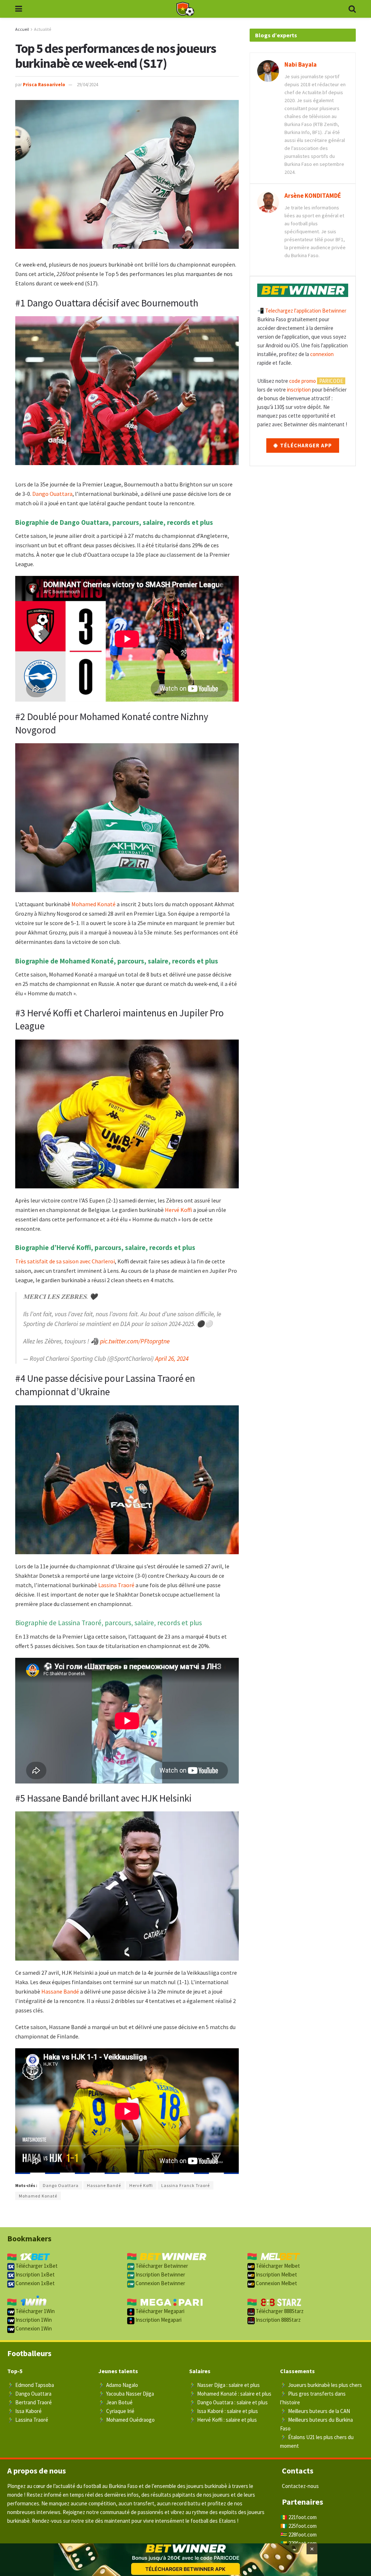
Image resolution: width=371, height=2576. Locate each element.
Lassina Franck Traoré (185, 2185)
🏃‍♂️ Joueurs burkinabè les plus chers (321, 2385)
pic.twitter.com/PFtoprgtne (135, 1341)
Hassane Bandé (60, 1991)
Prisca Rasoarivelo (44, 85)
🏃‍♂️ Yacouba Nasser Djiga (126, 2394)
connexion (322, 354)
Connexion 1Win (33, 2328)
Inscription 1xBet (35, 2274)
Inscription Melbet (276, 2274)
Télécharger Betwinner (161, 2266)
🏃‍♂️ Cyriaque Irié (116, 2411)
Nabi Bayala (301, 64)
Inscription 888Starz (278, 2320)
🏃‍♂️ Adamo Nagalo (118, 2385)
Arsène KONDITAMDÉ (313, 196)
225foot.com (303, 2526)
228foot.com (303, 2535)
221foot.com (303, 2517)
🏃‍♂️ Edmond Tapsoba (31, 2385)
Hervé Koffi (178, 1210)
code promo (303, 381)
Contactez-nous (300, 2486)
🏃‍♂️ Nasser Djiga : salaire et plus (224, 2385)
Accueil (22, 29)
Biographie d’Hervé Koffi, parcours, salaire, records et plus (105, 1247)
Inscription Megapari (158, 2320)
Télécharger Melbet (277, 2266)
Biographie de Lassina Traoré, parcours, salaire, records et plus (109, 1623)
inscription (299, 390)
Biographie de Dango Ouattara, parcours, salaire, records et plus (114, 522)
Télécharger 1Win (35, 2311)
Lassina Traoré (116, 1585)
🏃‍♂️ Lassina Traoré (28, 2420)
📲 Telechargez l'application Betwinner (302, 311)
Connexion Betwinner (160, 2283)
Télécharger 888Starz (279, 2311)
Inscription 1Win (33, 2320)
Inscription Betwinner (160, 2274)
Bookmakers (29, 2238)
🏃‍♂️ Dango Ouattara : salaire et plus (228, 2402)
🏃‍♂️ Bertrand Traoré (30, 2402)
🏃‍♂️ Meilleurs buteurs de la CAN (315, 2411)
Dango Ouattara (52, 494)
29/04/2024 (87, 85)
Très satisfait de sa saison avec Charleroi (65, 1261)
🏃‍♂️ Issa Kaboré (24, 2411)
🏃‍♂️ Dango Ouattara (29, 2394)
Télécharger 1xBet (36, 2266)
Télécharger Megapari (159, 2311)
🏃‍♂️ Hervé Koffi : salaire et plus (223, 2420)
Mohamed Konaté (93, 904)
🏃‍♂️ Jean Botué (115, 2402)
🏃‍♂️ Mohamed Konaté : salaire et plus (230, 2394)
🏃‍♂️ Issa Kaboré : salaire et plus (224, 2411)
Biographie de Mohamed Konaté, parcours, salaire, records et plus (117, 961)
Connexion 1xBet (35, 2283)
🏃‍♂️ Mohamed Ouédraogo (126, 2420)
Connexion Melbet (276, 2283)
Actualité (43, 29)
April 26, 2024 (172, 1359)
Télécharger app (305, 445)
